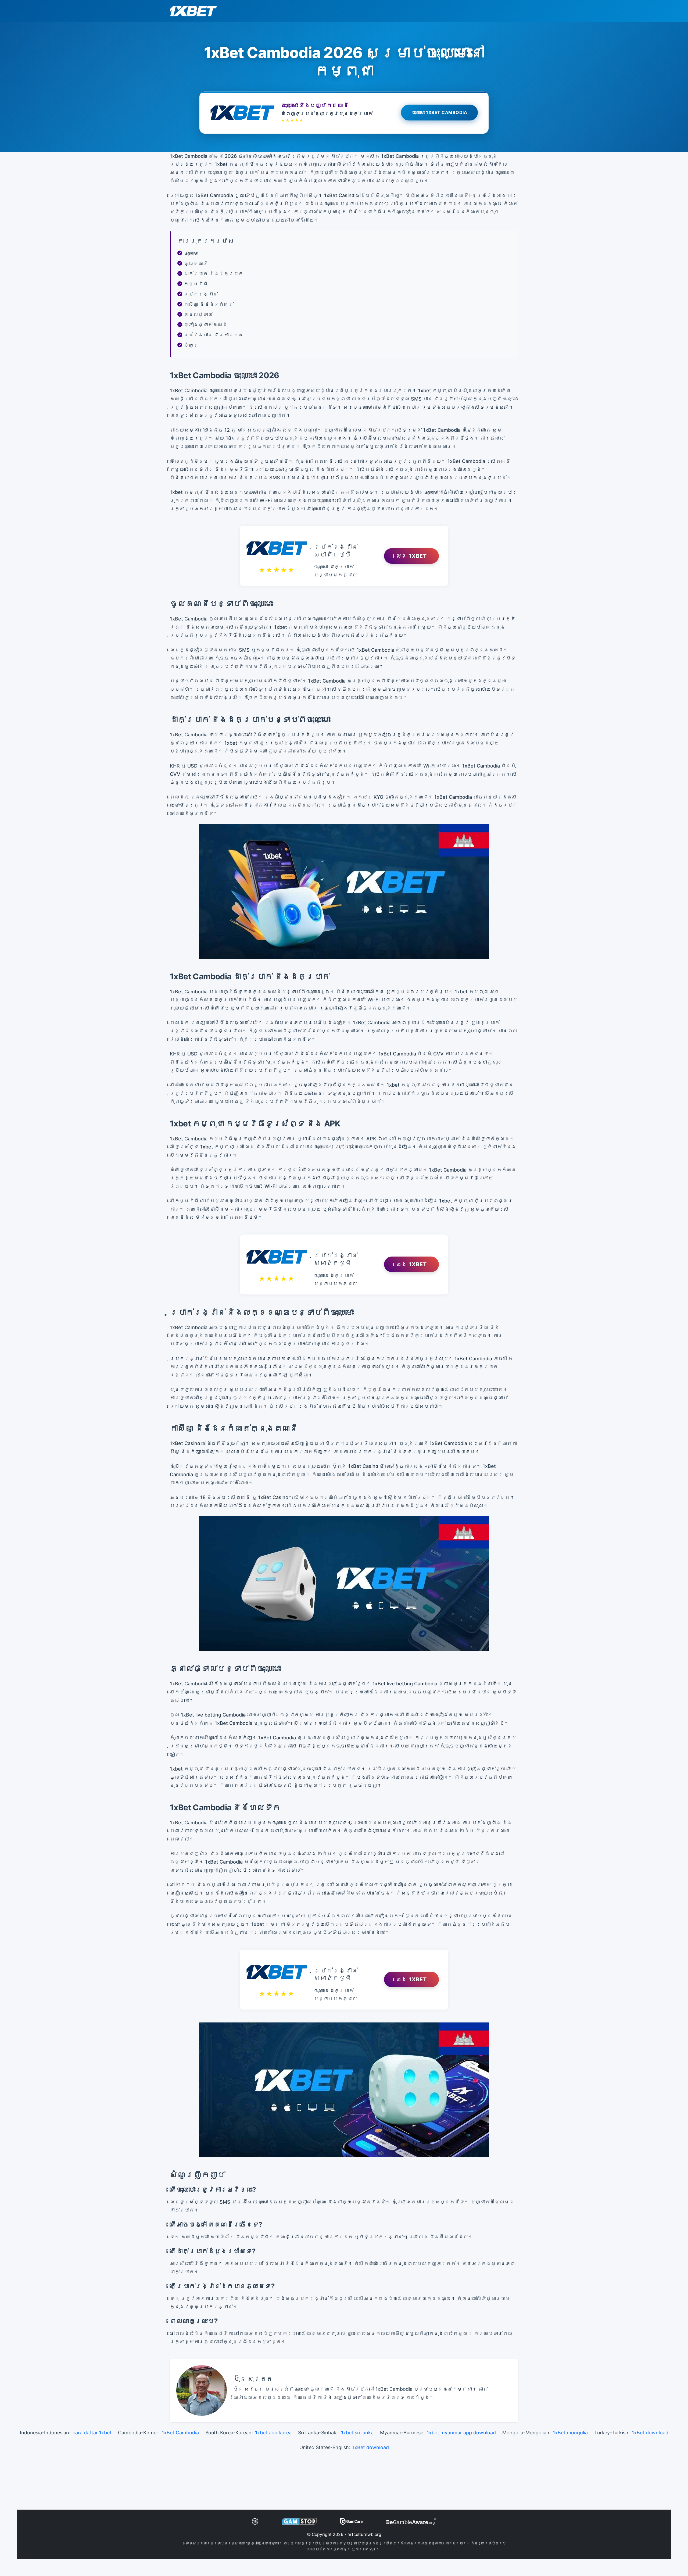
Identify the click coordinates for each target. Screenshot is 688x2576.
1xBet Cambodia (180, 2433)
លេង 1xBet (411, 556)
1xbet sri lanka (357, 2433)
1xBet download (650, 2433)
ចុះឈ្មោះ (191, 253)
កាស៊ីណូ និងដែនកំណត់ (209, 304)
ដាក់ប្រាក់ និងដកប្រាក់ (214, 274)
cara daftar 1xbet (92, 2433)
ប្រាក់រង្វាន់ (201, 294)
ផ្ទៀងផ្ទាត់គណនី (206, 325)
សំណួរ (191, 345)
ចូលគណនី (196, 263)
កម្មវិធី (196, 284)
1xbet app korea (273, 2433)
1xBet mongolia (570, 2433)
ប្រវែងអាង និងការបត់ (214, 335)
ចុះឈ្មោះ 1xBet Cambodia (440, 112)
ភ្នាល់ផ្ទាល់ (198, 314)
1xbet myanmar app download (461, 2433)
